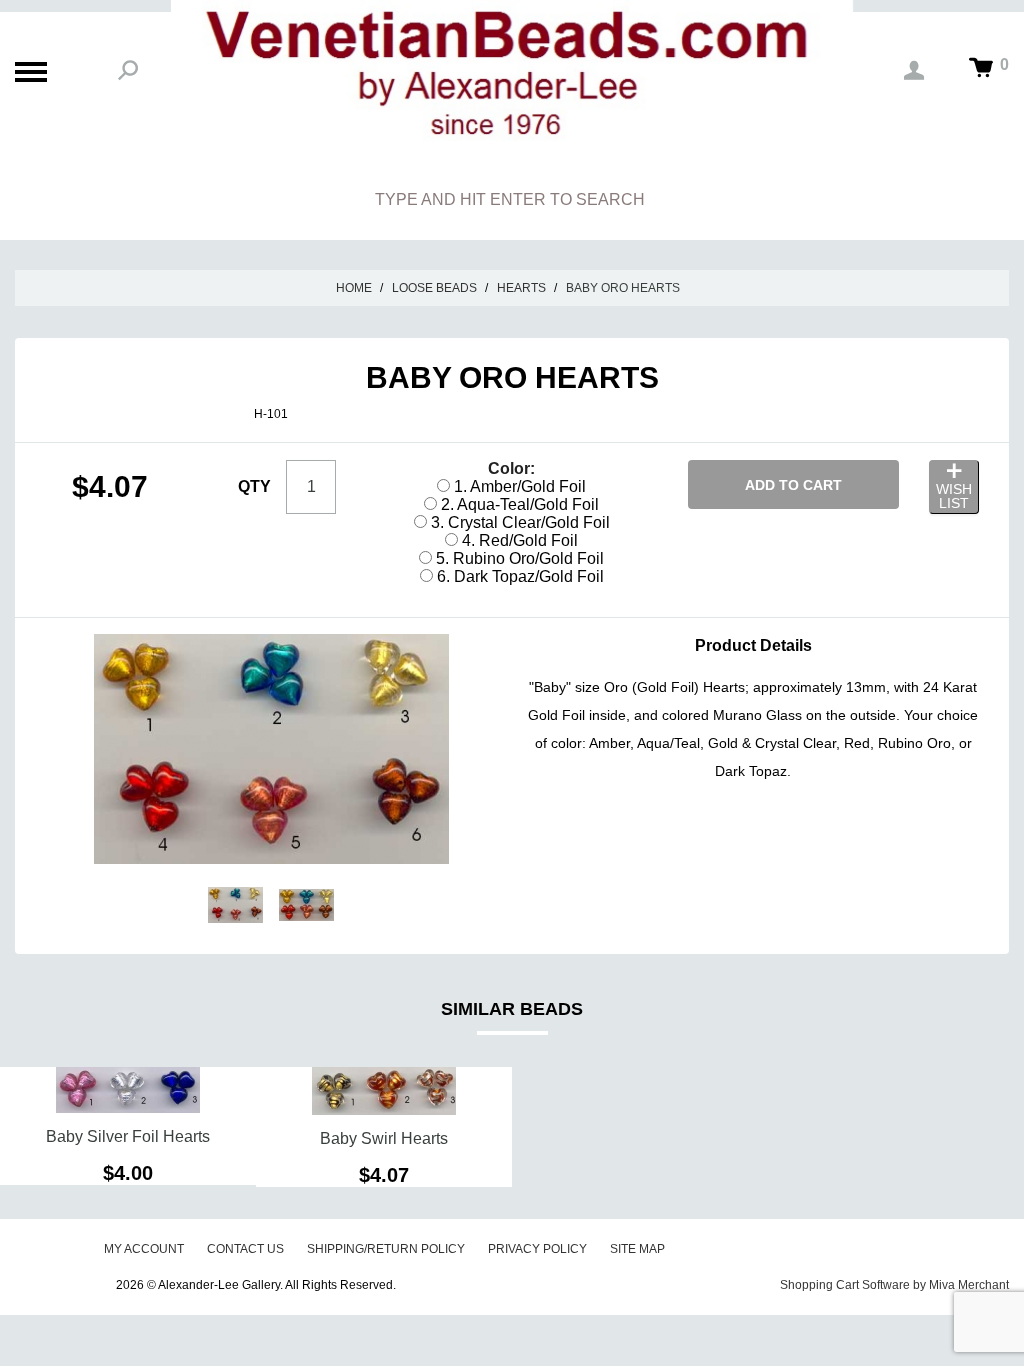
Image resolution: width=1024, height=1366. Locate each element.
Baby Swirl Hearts (384, 1138)
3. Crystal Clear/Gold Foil (518, 522)
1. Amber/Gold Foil (518, 486)
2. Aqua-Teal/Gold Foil (518, 504)
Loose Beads (434, 288)
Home (354, 288)
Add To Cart (793, 485)
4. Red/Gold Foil (518, 540)
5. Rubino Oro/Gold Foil (518, 558)
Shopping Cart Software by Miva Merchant (894, 1285)
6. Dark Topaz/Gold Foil (518, 576)
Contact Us (245, 1249)
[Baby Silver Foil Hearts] (128, 1090)
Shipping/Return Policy (386, 1249)
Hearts (521, 288)
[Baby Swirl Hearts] (384, 1091)
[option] (128, 1126)
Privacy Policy (537, 1249)
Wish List (954, 496)
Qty (254, 486)
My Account (144, 1249)
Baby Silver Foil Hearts (128, 1136)
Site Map (637, 1249)
